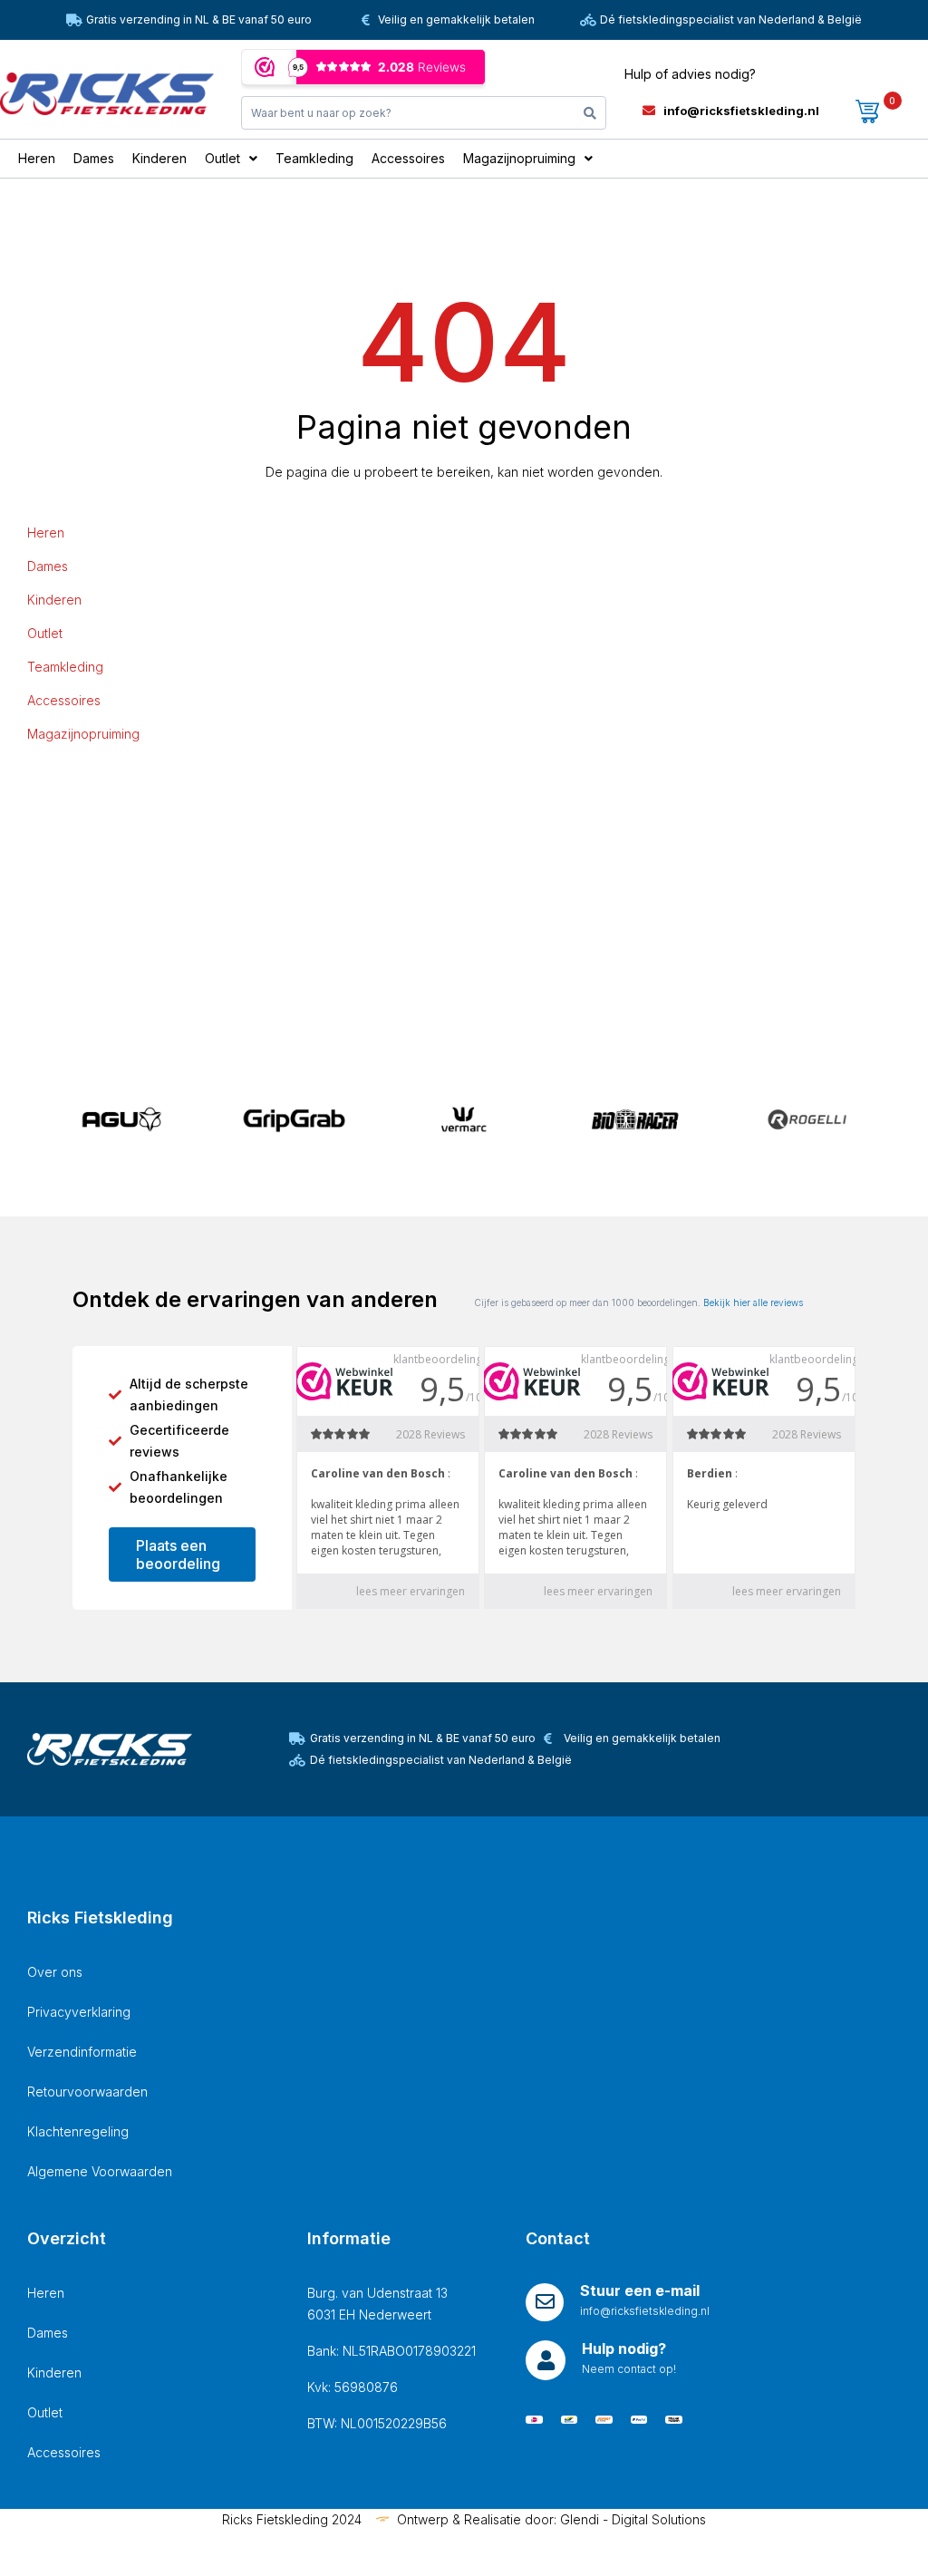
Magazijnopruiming (83, 734)
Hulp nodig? (624, 2348)
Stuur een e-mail (640, 2290)
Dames (48, 566)
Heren (46, 533)
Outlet (45, 633)
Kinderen (54, 600)
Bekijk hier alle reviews (753, 1303)
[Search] (590, 113)
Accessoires (64, 700)
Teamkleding (65, 667)
